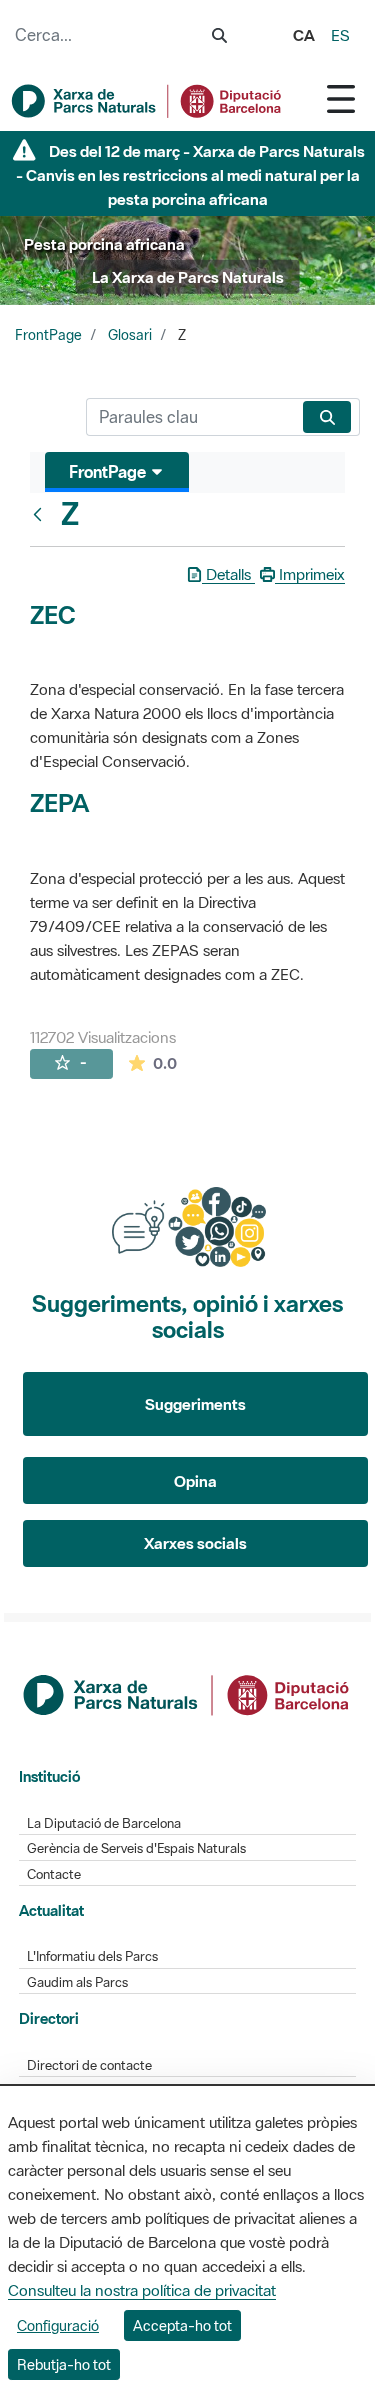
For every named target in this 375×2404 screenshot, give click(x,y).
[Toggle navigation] (341, 98)
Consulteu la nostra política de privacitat (142, 2290)
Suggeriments (195, 1404)
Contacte (54, 1874)
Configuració (58, 2325)
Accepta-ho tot (182, 2325)
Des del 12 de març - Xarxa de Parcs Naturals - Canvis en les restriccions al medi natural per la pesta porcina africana (191, 175)
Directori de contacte (89, 2065)
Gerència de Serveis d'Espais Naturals (136, 1848)
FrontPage (48, 335)
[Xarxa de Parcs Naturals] (147, 101)
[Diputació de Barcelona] (188, 1693)
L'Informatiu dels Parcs (92, 1956)
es (340, 35)
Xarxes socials (195, 1543)
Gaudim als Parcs (77, 1982)
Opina (195, 1481)
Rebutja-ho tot (64, 2364)
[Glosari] (42, 514)
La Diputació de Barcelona (104, 1823)
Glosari (130, 335)
